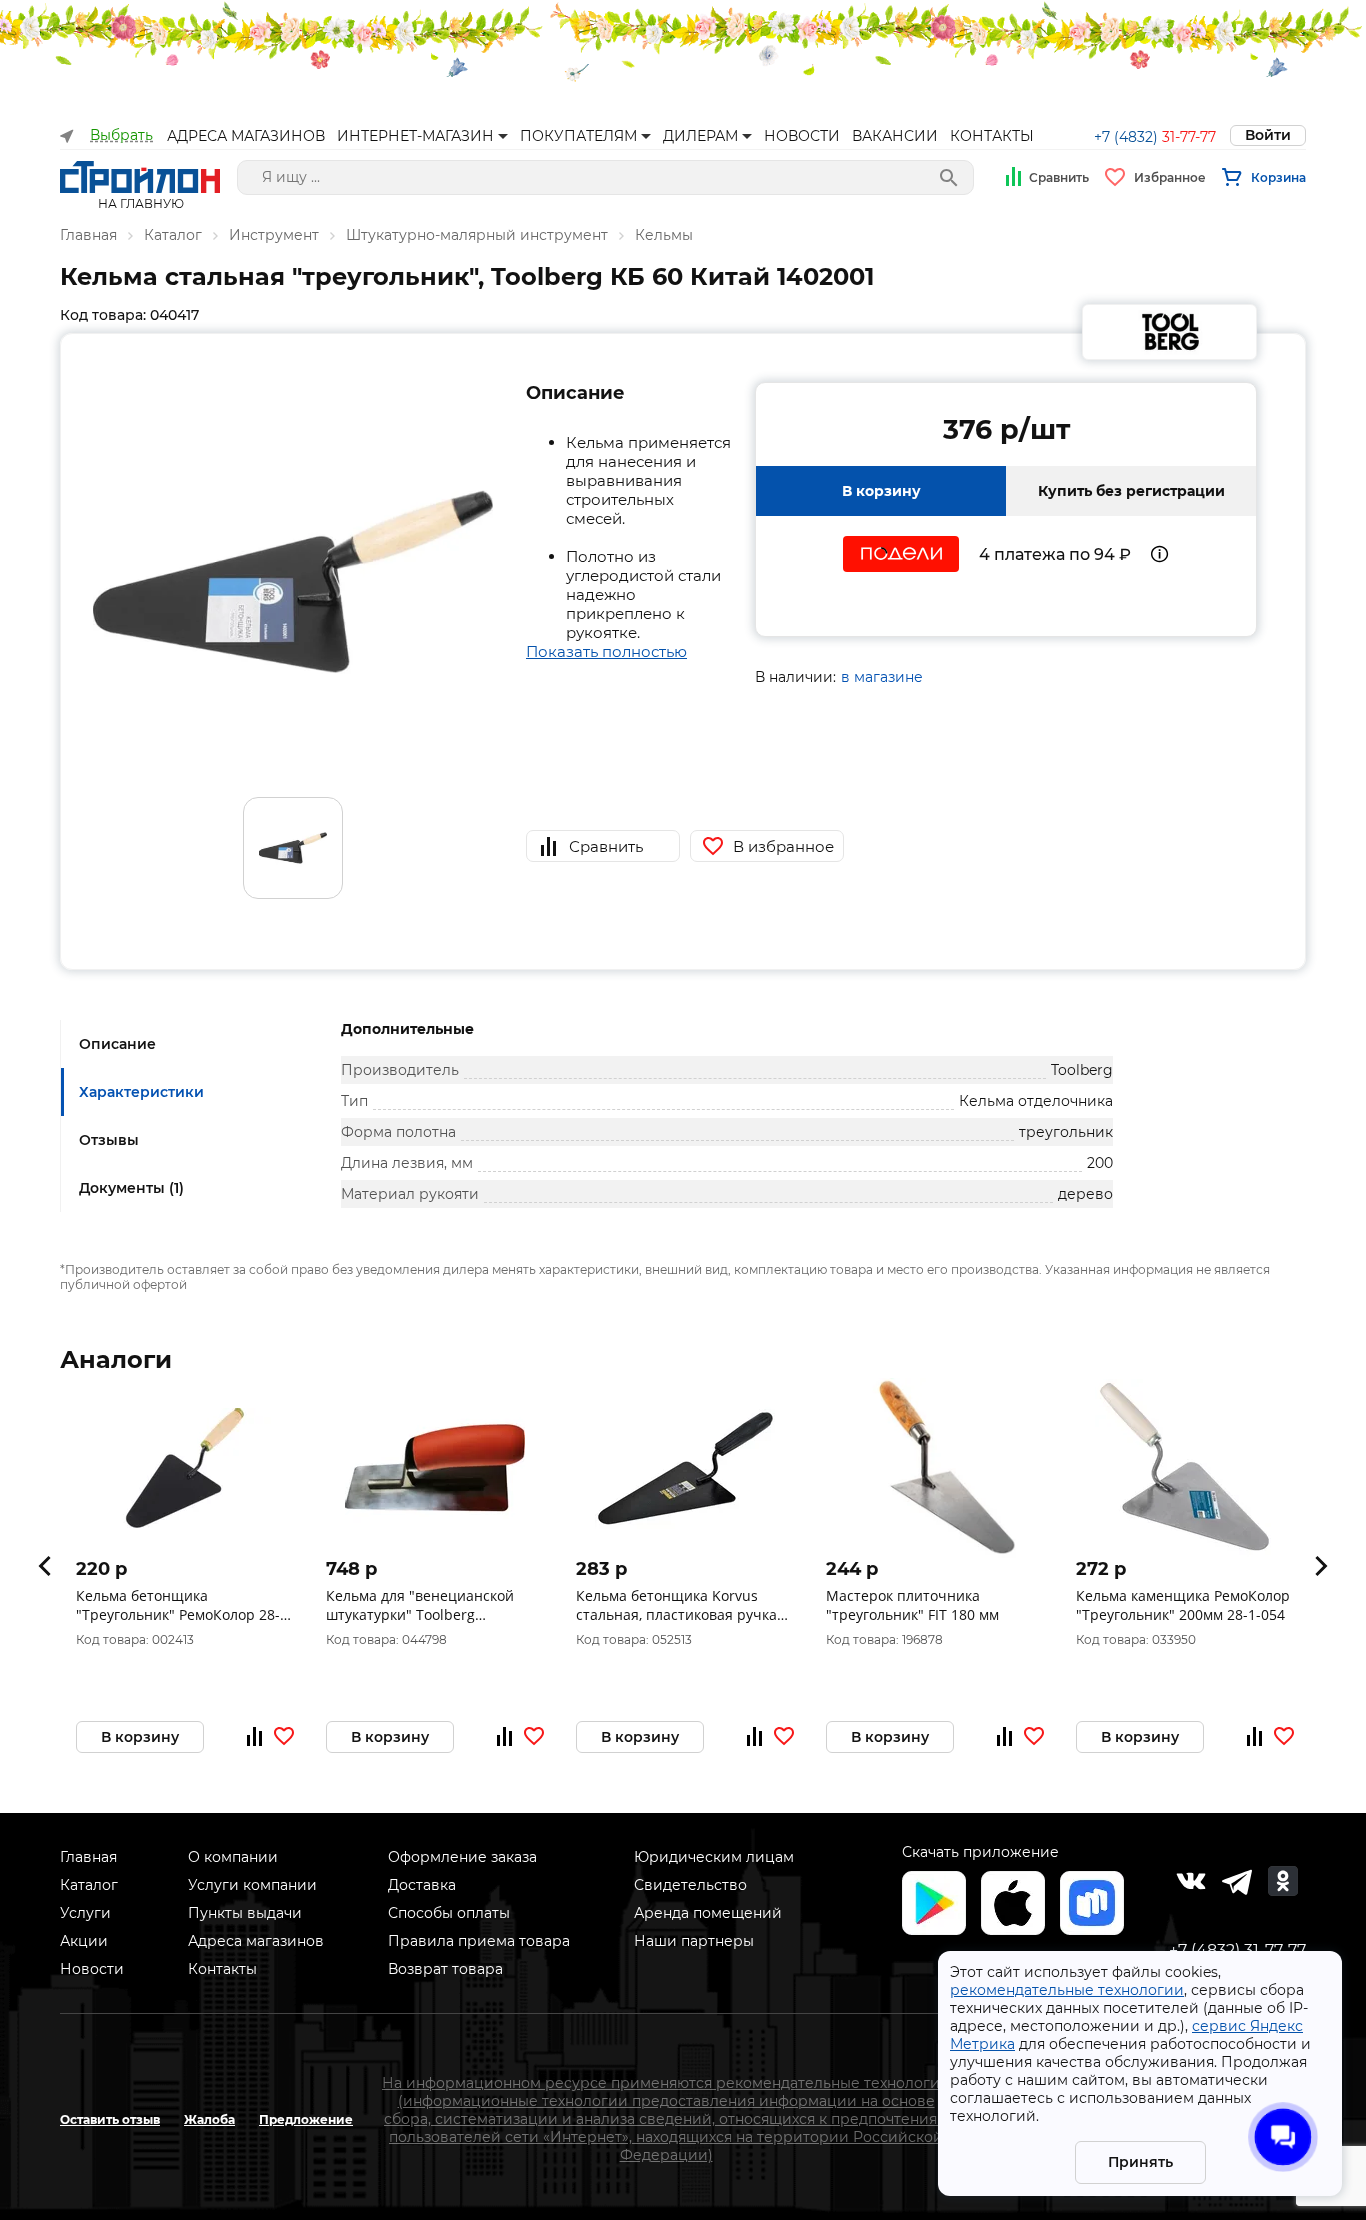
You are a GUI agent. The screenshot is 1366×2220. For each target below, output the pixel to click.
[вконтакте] (1191, 1881)
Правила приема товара (479, 1941)
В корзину (881, 491)
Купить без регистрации (1131, 491)
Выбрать (121, 135)
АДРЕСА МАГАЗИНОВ (246, 136)
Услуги (85, 1913)
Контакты (222, 1969)
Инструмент (274, 235)
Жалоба (209, 2119)
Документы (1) (131, 1188)
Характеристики (141, 1092)
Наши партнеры (694, 1941)
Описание (117, 1044)
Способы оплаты (449, 1913)
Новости (92, 1969)
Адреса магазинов (256, 1941)
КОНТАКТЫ (992, 136)
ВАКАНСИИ (895, 136)
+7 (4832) (1155, 137)
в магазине (882, 677)
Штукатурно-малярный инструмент (477, 235)
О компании (233, 1857)
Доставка (422, 1885)
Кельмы (664, 235)
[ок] (1283, 1881)
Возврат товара (445, 1969)
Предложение (306, 2119)
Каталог (173, 235)
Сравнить (1059, 177)
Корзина (1278, 177)
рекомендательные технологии (1067, 1990)
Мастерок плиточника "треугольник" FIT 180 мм (912, 1605)
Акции (84, 1941)
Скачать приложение (980, 1852)
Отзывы (109, 1140)
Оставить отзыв (110, 2119)
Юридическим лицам (714, 1857)
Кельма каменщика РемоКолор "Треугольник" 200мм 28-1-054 (1183, 1605)
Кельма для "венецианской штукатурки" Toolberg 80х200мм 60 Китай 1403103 (422, 1605)
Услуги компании (252, 1885)
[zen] (1237, 1881)
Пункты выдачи (245, 1913)
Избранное (1170, 177)
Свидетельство (690, 1885)
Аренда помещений (708, 1913)
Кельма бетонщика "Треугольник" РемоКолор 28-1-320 (184, 1605)
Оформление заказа (462, 1857)
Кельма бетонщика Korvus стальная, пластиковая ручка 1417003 (676, 1605)
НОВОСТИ (802, 136)
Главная (88, 235)
